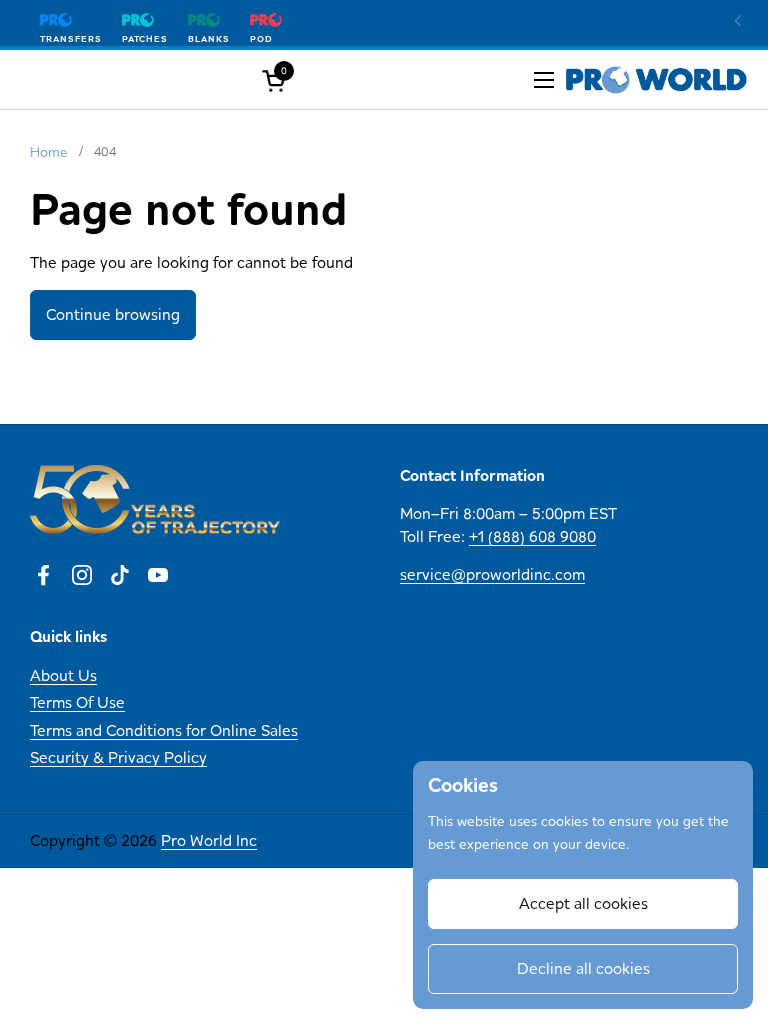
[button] (277, 80)
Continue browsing (113, 314)
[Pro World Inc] (656, 80)
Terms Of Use (77, 702)
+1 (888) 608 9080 (532, 536)
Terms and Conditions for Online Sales (164, 730)
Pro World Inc (209, 840)
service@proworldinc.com (492, 574)
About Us (63, 675)
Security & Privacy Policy (118, 757)
